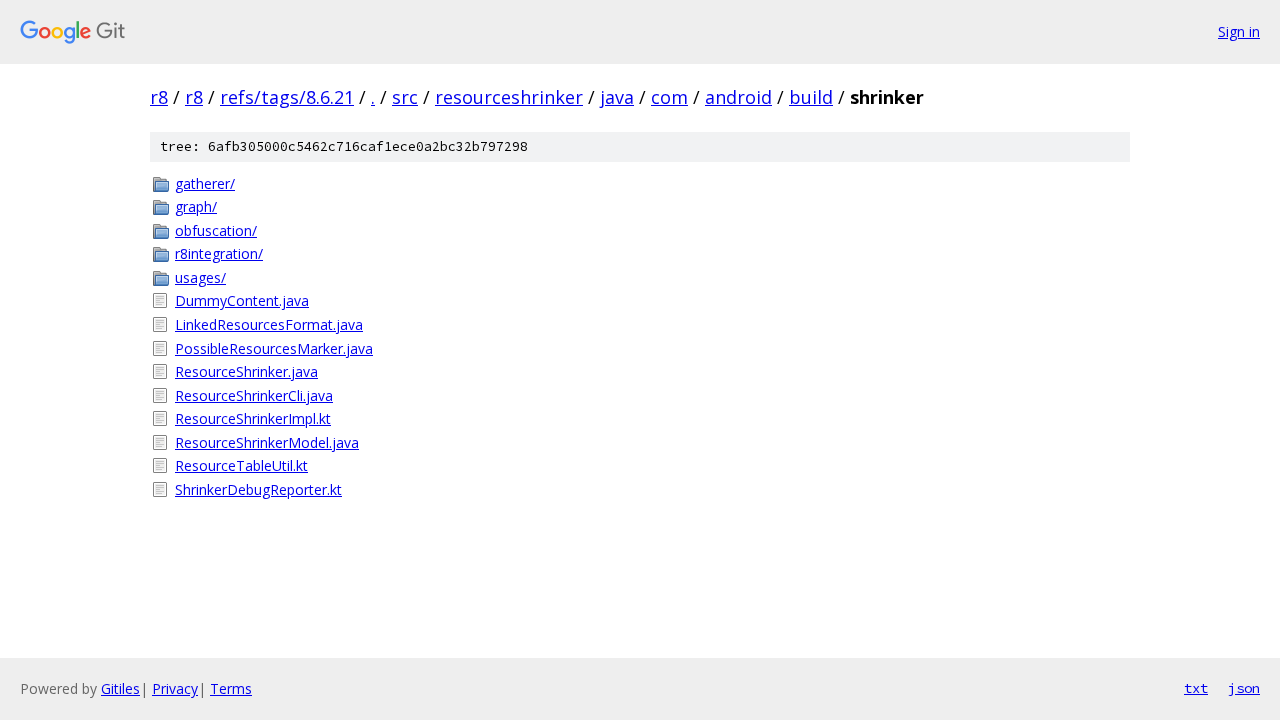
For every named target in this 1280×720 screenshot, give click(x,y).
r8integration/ (219, 253)
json (1244, 688)
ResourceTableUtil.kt (241, 465)
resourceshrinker (509, 97)
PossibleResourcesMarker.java (274, 348)
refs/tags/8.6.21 (287, 97)
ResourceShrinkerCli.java (254, 395)
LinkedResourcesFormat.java (269, 324)
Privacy (175, 688)
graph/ (196, 206)
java (617, 97)
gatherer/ (205, 183)
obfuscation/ (216, 230)
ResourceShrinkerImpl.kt (253, 418)
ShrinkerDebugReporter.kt (258, 489)
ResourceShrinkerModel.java (267, 442)
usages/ (200, 277)
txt (1196, 688)
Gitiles (120, 688)
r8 (159, 97)
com (669, 97)
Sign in (1239, 31)
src (405, 97)
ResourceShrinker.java (246, 371)
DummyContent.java (242, 300)
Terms (231, 688)
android (738, 97)
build (811, 97)
